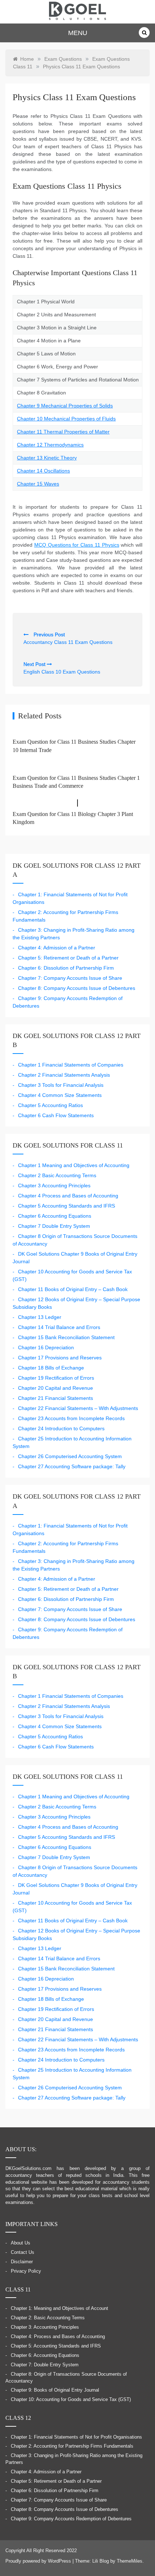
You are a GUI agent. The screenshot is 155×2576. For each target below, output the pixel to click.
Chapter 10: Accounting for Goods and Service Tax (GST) (71, 2400)
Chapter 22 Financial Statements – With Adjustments (78, 1408)
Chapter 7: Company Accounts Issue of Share (70, 978)
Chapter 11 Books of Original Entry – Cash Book (73, 1289)
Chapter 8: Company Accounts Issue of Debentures (77, 988)
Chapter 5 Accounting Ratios (50, 1105)
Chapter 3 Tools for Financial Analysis (61, 1085)
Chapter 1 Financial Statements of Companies (71, 1065)
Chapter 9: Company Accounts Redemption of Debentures (71, 2519)
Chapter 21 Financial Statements (56, 1398)
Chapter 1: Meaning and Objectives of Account (59, 2308)
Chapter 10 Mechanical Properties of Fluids (66, 419)
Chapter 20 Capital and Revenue (56, 1388)
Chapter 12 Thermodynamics (50, 445)
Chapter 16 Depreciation (46, 1347)
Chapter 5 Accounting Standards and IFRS (67, 1206)
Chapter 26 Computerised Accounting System (70, 1456)
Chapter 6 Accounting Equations (55, 1216)
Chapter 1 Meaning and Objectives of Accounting (74, 1165)
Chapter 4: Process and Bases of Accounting (58, 2337)
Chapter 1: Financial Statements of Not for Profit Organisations (76, 2437)
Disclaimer (22, 2262)
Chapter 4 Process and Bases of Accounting (68, 1196)
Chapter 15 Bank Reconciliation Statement (66, 1337)
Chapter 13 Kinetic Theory (47, 458)
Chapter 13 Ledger (40, 1317)
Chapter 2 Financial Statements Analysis (64, 1075)
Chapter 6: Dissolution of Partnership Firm (66, 968)
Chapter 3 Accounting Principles (54, 1186)
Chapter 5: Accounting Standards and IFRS (56, 2346)
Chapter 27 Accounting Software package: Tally (72, 1466)
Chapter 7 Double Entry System (54, 1226)
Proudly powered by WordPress (39, 2561)
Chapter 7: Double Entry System (45, 2365)
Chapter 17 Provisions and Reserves (60, 1358)
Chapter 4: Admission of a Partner (57, 948)
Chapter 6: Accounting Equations (45, 2355)
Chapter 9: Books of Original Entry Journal (55, 2390)
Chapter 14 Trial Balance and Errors (59, 1327)
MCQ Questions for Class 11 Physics (77, 545)
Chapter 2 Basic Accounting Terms (57, 1175)
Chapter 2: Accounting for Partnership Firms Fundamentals (72, 2446)
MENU (78, 33)
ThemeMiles (130, 2561)
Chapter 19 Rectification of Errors (56, 1378)
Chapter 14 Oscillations (43, 471)
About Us (21, 2243)
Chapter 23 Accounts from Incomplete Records (71, 1418)
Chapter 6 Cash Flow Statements (56, 1115)
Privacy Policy (26, 2271)
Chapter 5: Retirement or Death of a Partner (68, 958)
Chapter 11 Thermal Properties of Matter (63, 432)
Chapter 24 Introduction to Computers (61, 1428)
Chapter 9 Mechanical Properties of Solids (65, 406)
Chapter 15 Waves (38, 484)
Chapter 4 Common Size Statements (60, 1095)
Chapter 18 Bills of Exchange (51, 1368)
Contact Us (23, 2252)
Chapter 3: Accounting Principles (45, 2327)
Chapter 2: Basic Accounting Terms (48, 2318)
